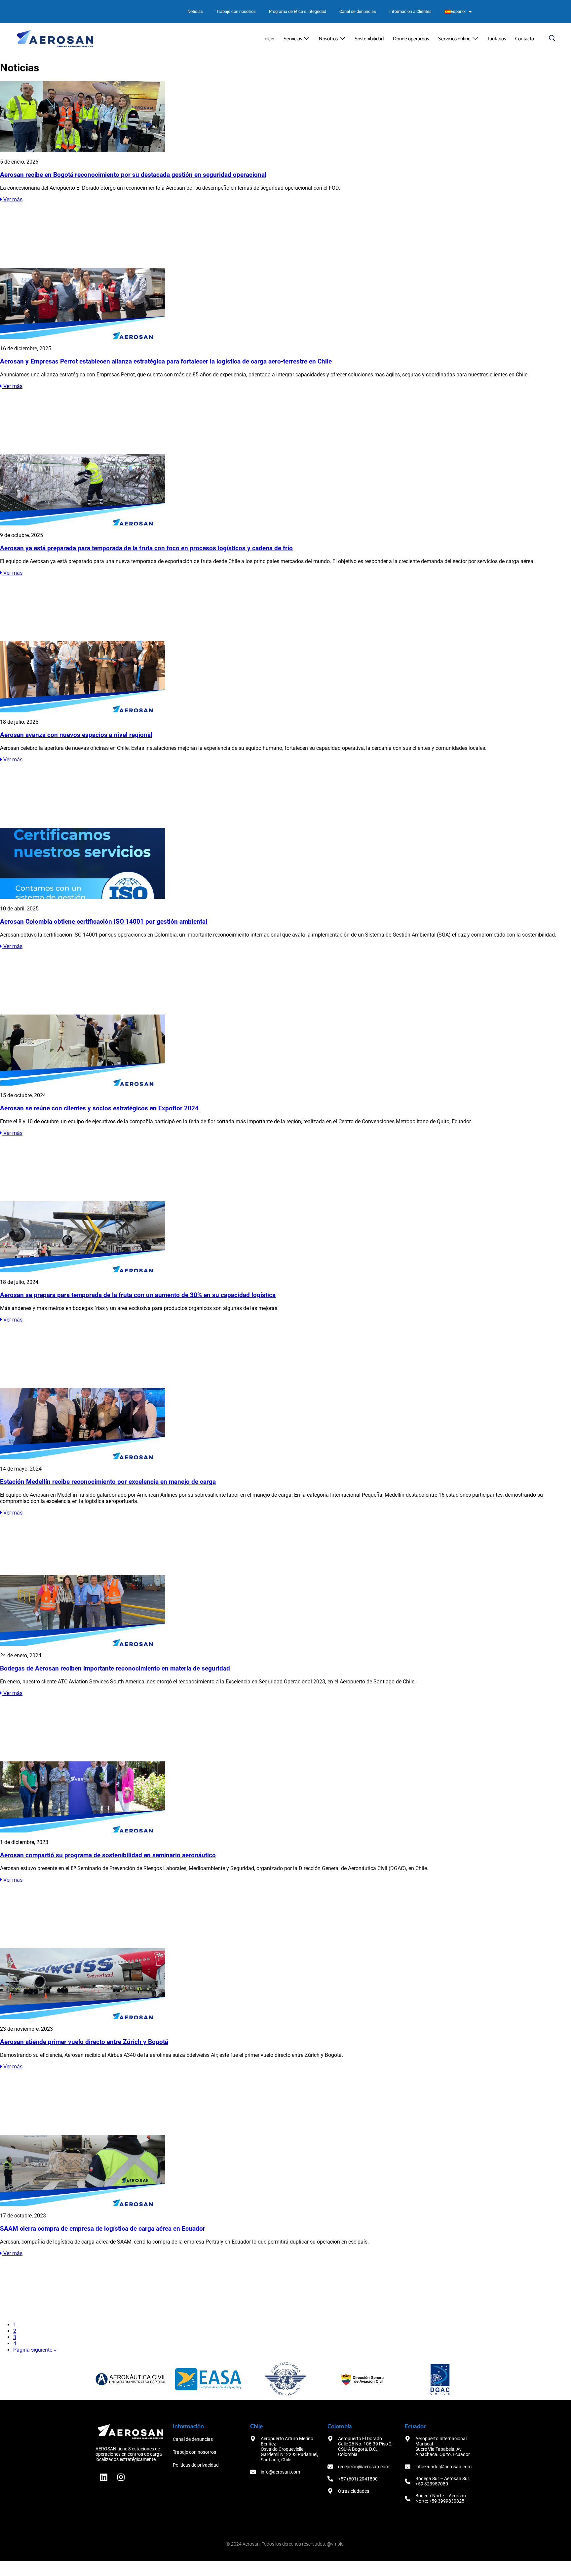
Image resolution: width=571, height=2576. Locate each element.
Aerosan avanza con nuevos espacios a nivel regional (76, 735)
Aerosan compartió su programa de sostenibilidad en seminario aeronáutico (108, 1855)
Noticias (195, 11)
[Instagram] (121, 2477)
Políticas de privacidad (196, 2465)
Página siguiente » (35, 2350)
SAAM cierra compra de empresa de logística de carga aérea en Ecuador (103, 2229)
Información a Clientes (410, 11)
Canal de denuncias (358, 11)
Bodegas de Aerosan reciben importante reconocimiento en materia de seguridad (115, 1669)
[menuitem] (458, 12)
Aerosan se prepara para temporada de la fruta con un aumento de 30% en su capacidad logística (138, 1295)
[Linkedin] (104, 2477)
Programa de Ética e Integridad (298, 11)
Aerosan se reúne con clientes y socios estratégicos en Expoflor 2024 (99, 1108)
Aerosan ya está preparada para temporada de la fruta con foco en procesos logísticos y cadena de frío (146, 548)
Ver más (12, 199)
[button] (297, 39)
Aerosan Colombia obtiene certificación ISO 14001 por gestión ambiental (104, 922)
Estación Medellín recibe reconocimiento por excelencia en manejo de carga (108, 1482)
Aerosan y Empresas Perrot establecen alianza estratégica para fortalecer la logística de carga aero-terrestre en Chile (166, 362)
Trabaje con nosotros (236, 11)
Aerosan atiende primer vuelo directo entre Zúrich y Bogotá (84, 2042)
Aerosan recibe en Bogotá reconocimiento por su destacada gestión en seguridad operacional (133, 175)
